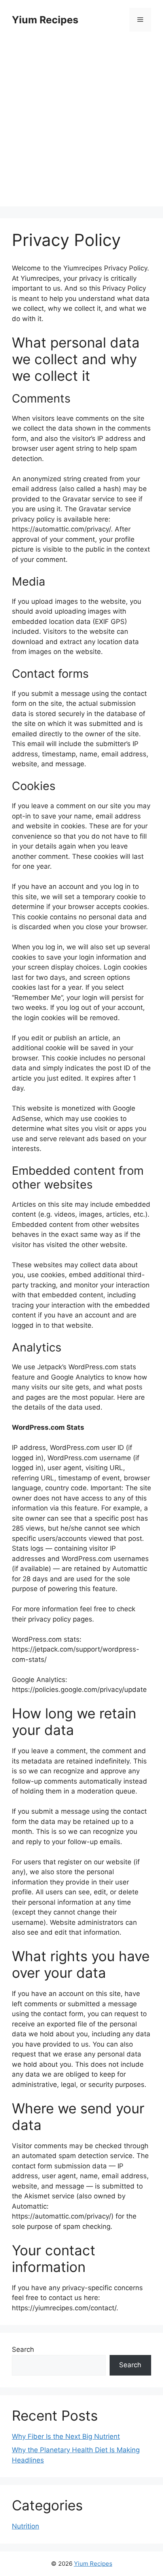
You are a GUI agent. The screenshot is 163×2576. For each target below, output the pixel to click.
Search (23, 2349)
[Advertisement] (81, 125)
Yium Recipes (45, 20)
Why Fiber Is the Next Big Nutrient (66, 2436)
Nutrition (26, 2526)
